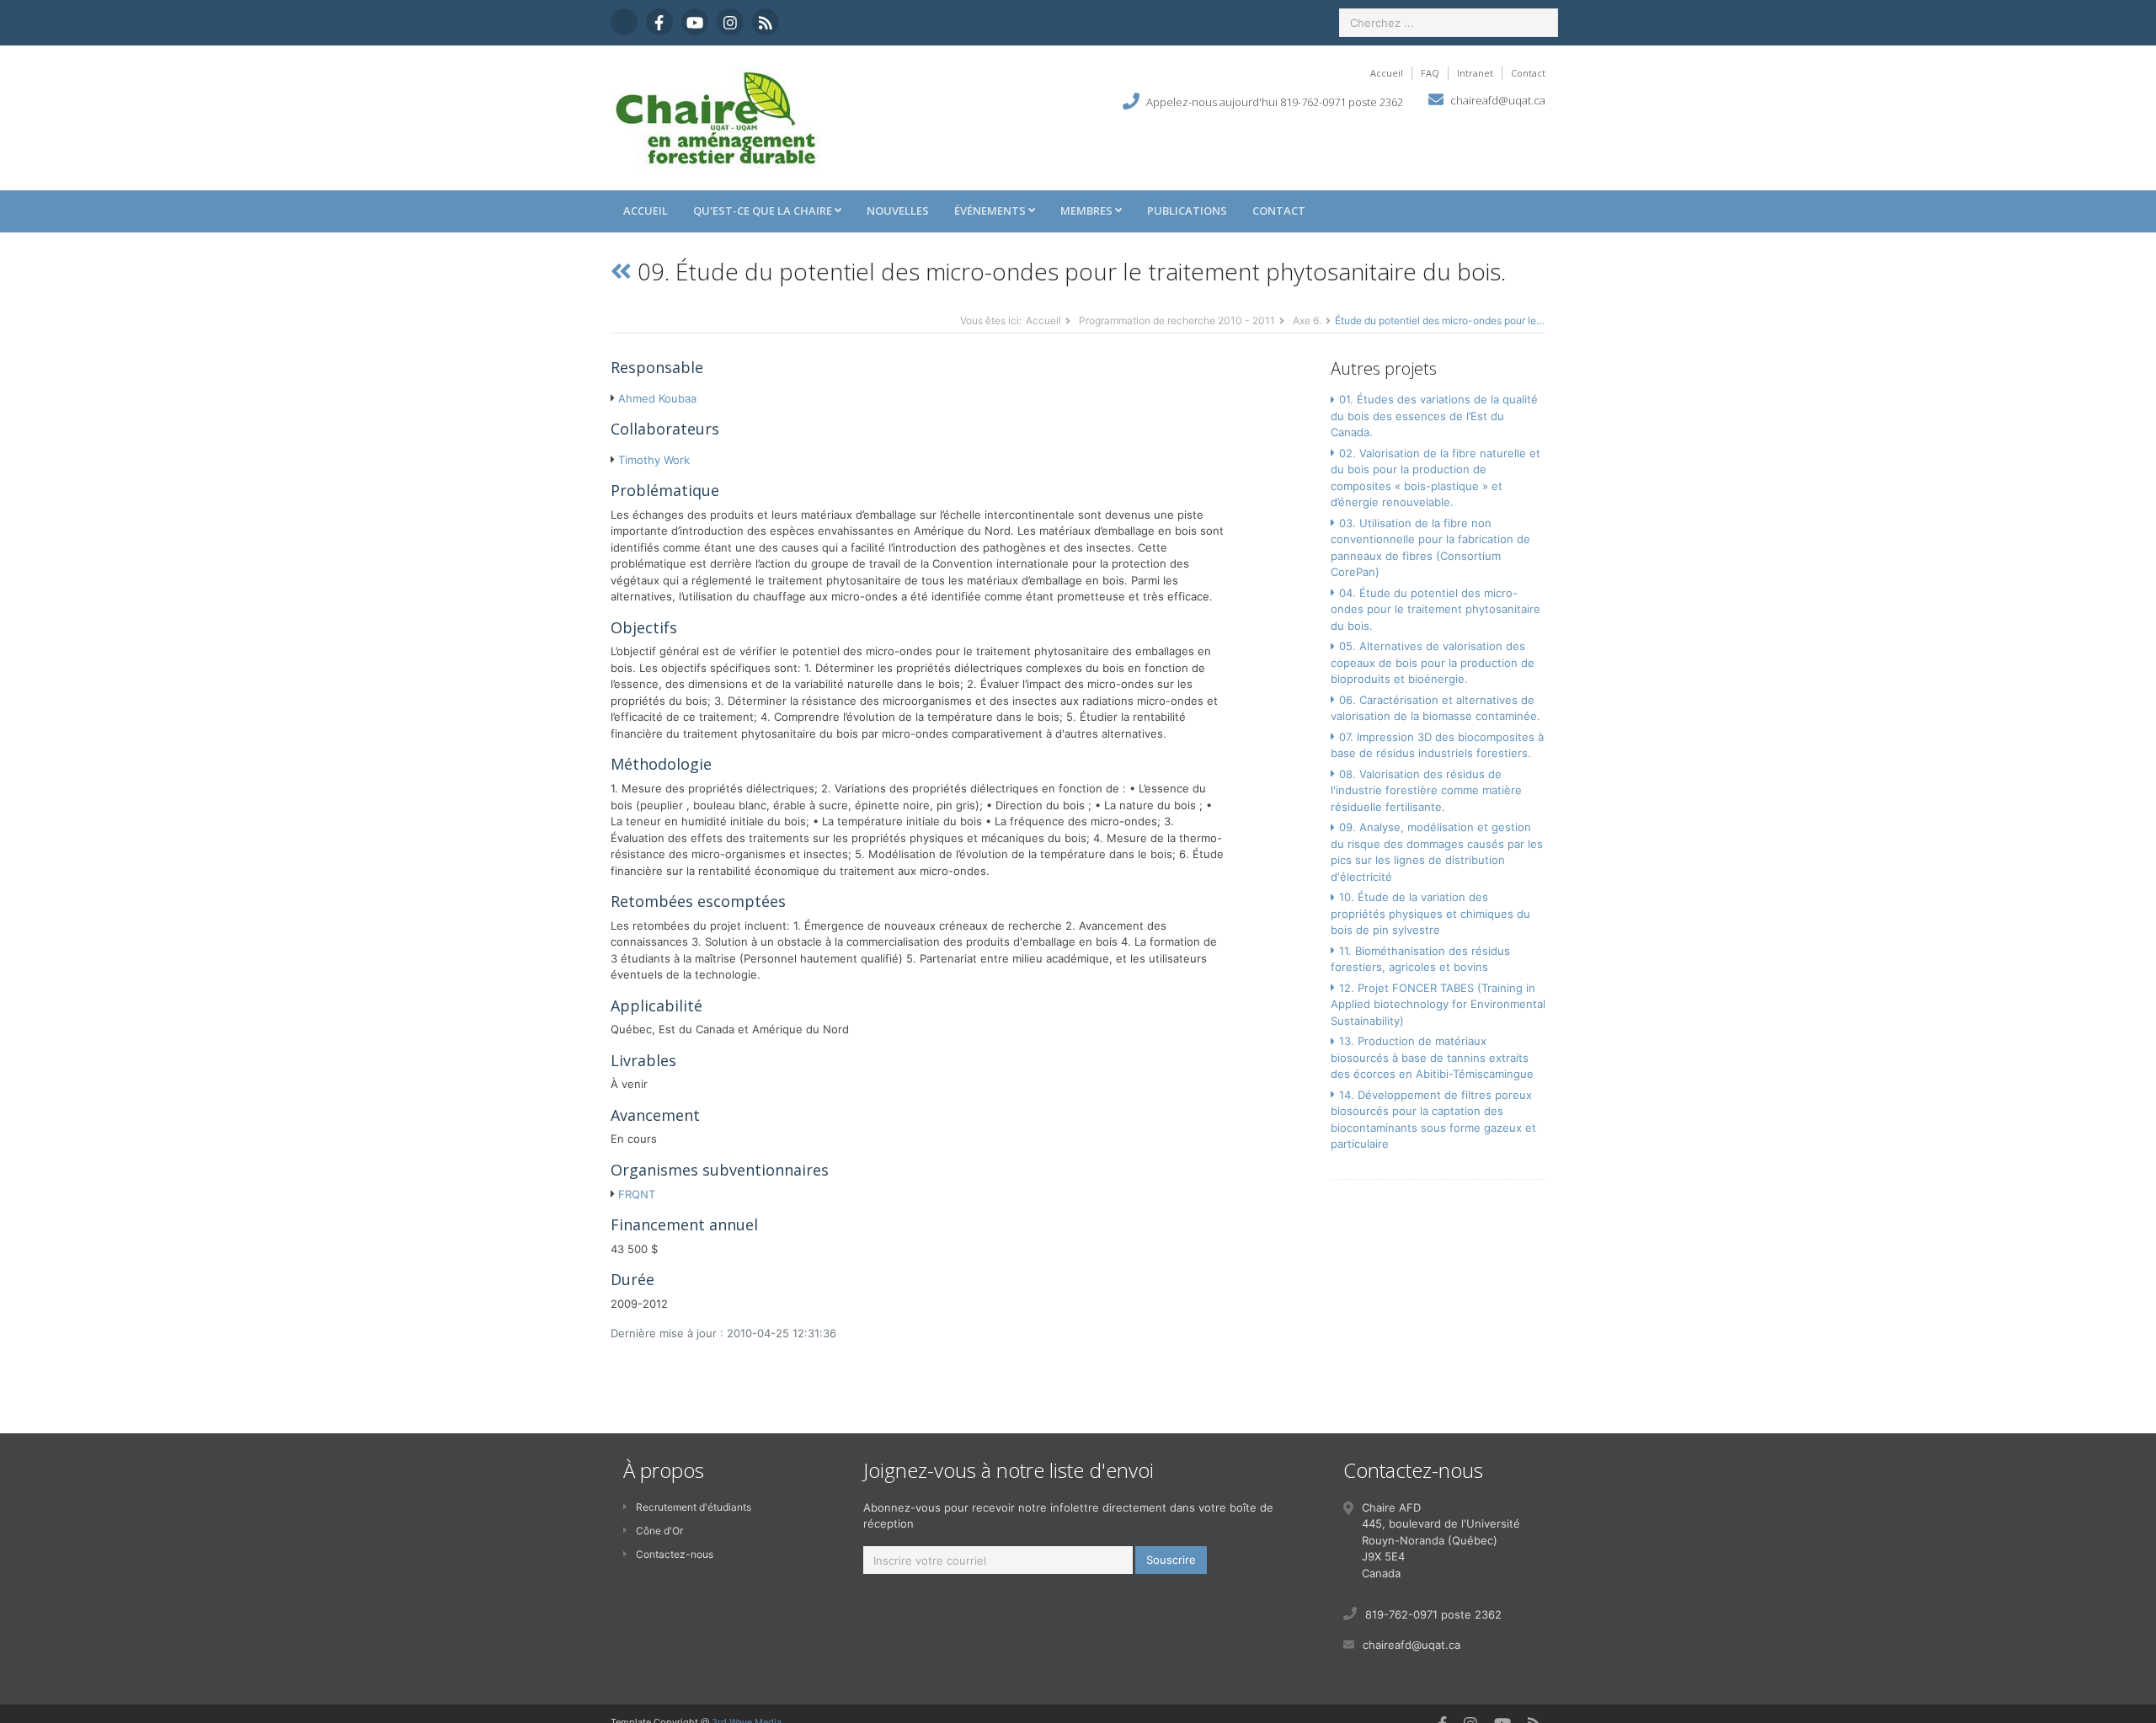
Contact (1528, 73)
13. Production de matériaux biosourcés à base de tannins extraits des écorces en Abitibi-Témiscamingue (1432, 1057)
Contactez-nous (675, 1554)
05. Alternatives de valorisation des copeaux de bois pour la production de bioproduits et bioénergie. (1433, 662)
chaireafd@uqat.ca (1498, 100)
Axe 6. (1307, 320)
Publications (1187, 211)
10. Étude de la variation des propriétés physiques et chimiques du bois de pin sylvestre (1430, 913)
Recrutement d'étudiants (694, 1507)
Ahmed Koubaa (657, 398)
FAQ (1430, 73)
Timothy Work (654, 460)
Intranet (1475, 73)
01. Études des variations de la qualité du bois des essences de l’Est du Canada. (1434, 416)
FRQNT (637, 1194)
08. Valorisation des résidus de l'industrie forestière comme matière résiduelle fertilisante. (1426, 790)
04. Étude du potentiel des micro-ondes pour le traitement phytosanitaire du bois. (1436, 609)
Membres (1088, 211)
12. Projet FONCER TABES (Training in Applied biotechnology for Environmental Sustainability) (1438, 1004)
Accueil (1387, 73)
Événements (991, 211)
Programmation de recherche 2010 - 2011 (1177, 320)
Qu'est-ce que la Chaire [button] (764, 211)
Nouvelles (898, 211)
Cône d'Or (659, 1531)
